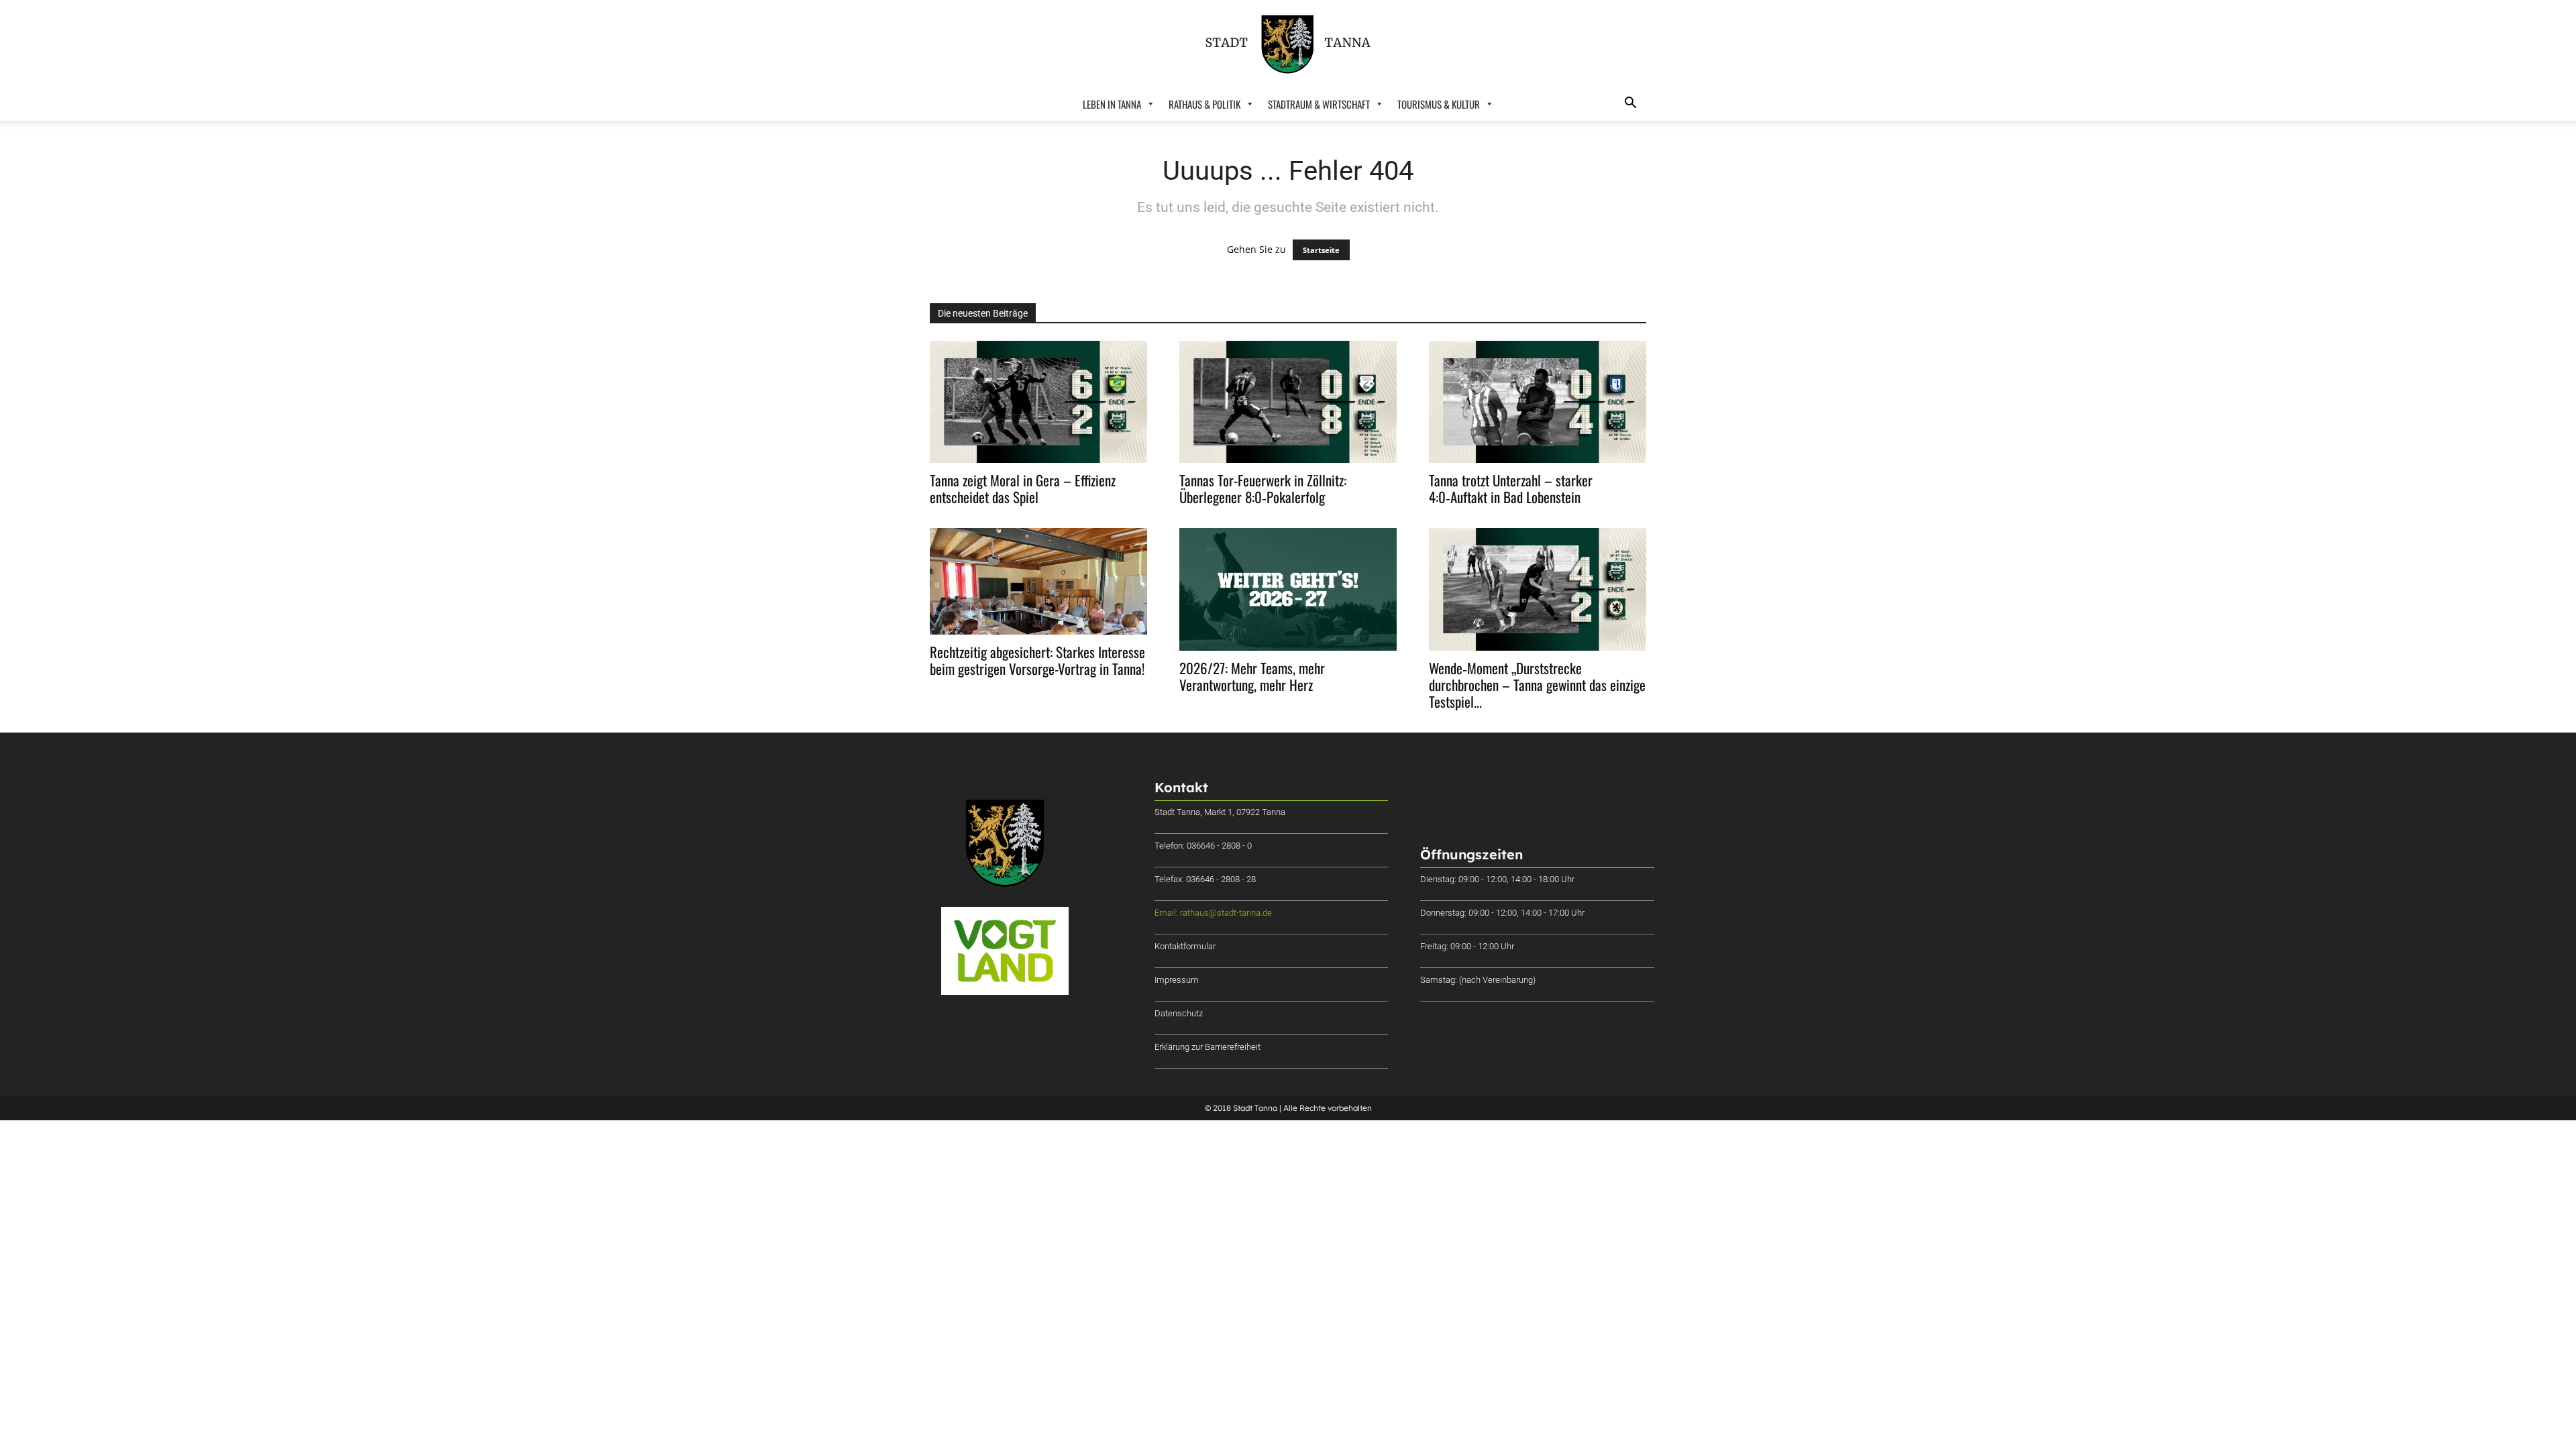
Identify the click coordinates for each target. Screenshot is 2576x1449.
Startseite (1321, 250)
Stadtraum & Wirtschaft (1319, 104)
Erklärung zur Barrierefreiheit (1207, 1047)
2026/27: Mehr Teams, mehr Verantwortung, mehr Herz (1252, 676)
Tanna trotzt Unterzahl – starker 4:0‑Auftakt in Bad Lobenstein (1511, 488)
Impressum (1177, 980)
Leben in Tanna (1112, 104)
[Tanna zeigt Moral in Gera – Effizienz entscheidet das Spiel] (1038, 402)
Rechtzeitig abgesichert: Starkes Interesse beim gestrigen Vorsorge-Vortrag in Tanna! (1037, 660)
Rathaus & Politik (1204, 104)
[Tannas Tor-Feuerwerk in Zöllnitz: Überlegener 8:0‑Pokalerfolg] (1288, 402)
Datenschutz (1179, 1013)
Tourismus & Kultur (1439, 104)
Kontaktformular (1185, 946)
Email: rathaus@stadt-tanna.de (1213, 913)
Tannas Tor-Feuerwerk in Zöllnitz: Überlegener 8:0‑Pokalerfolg (1263, 488)
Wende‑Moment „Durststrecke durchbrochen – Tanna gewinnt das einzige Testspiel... (1537, 685)
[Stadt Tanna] (1288, 44)
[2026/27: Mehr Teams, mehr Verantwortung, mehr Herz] (1288, 589)
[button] (1630, 104)
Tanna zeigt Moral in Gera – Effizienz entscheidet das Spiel (1023, 488)
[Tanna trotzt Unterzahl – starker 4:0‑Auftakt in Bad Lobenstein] (1538, 402)
